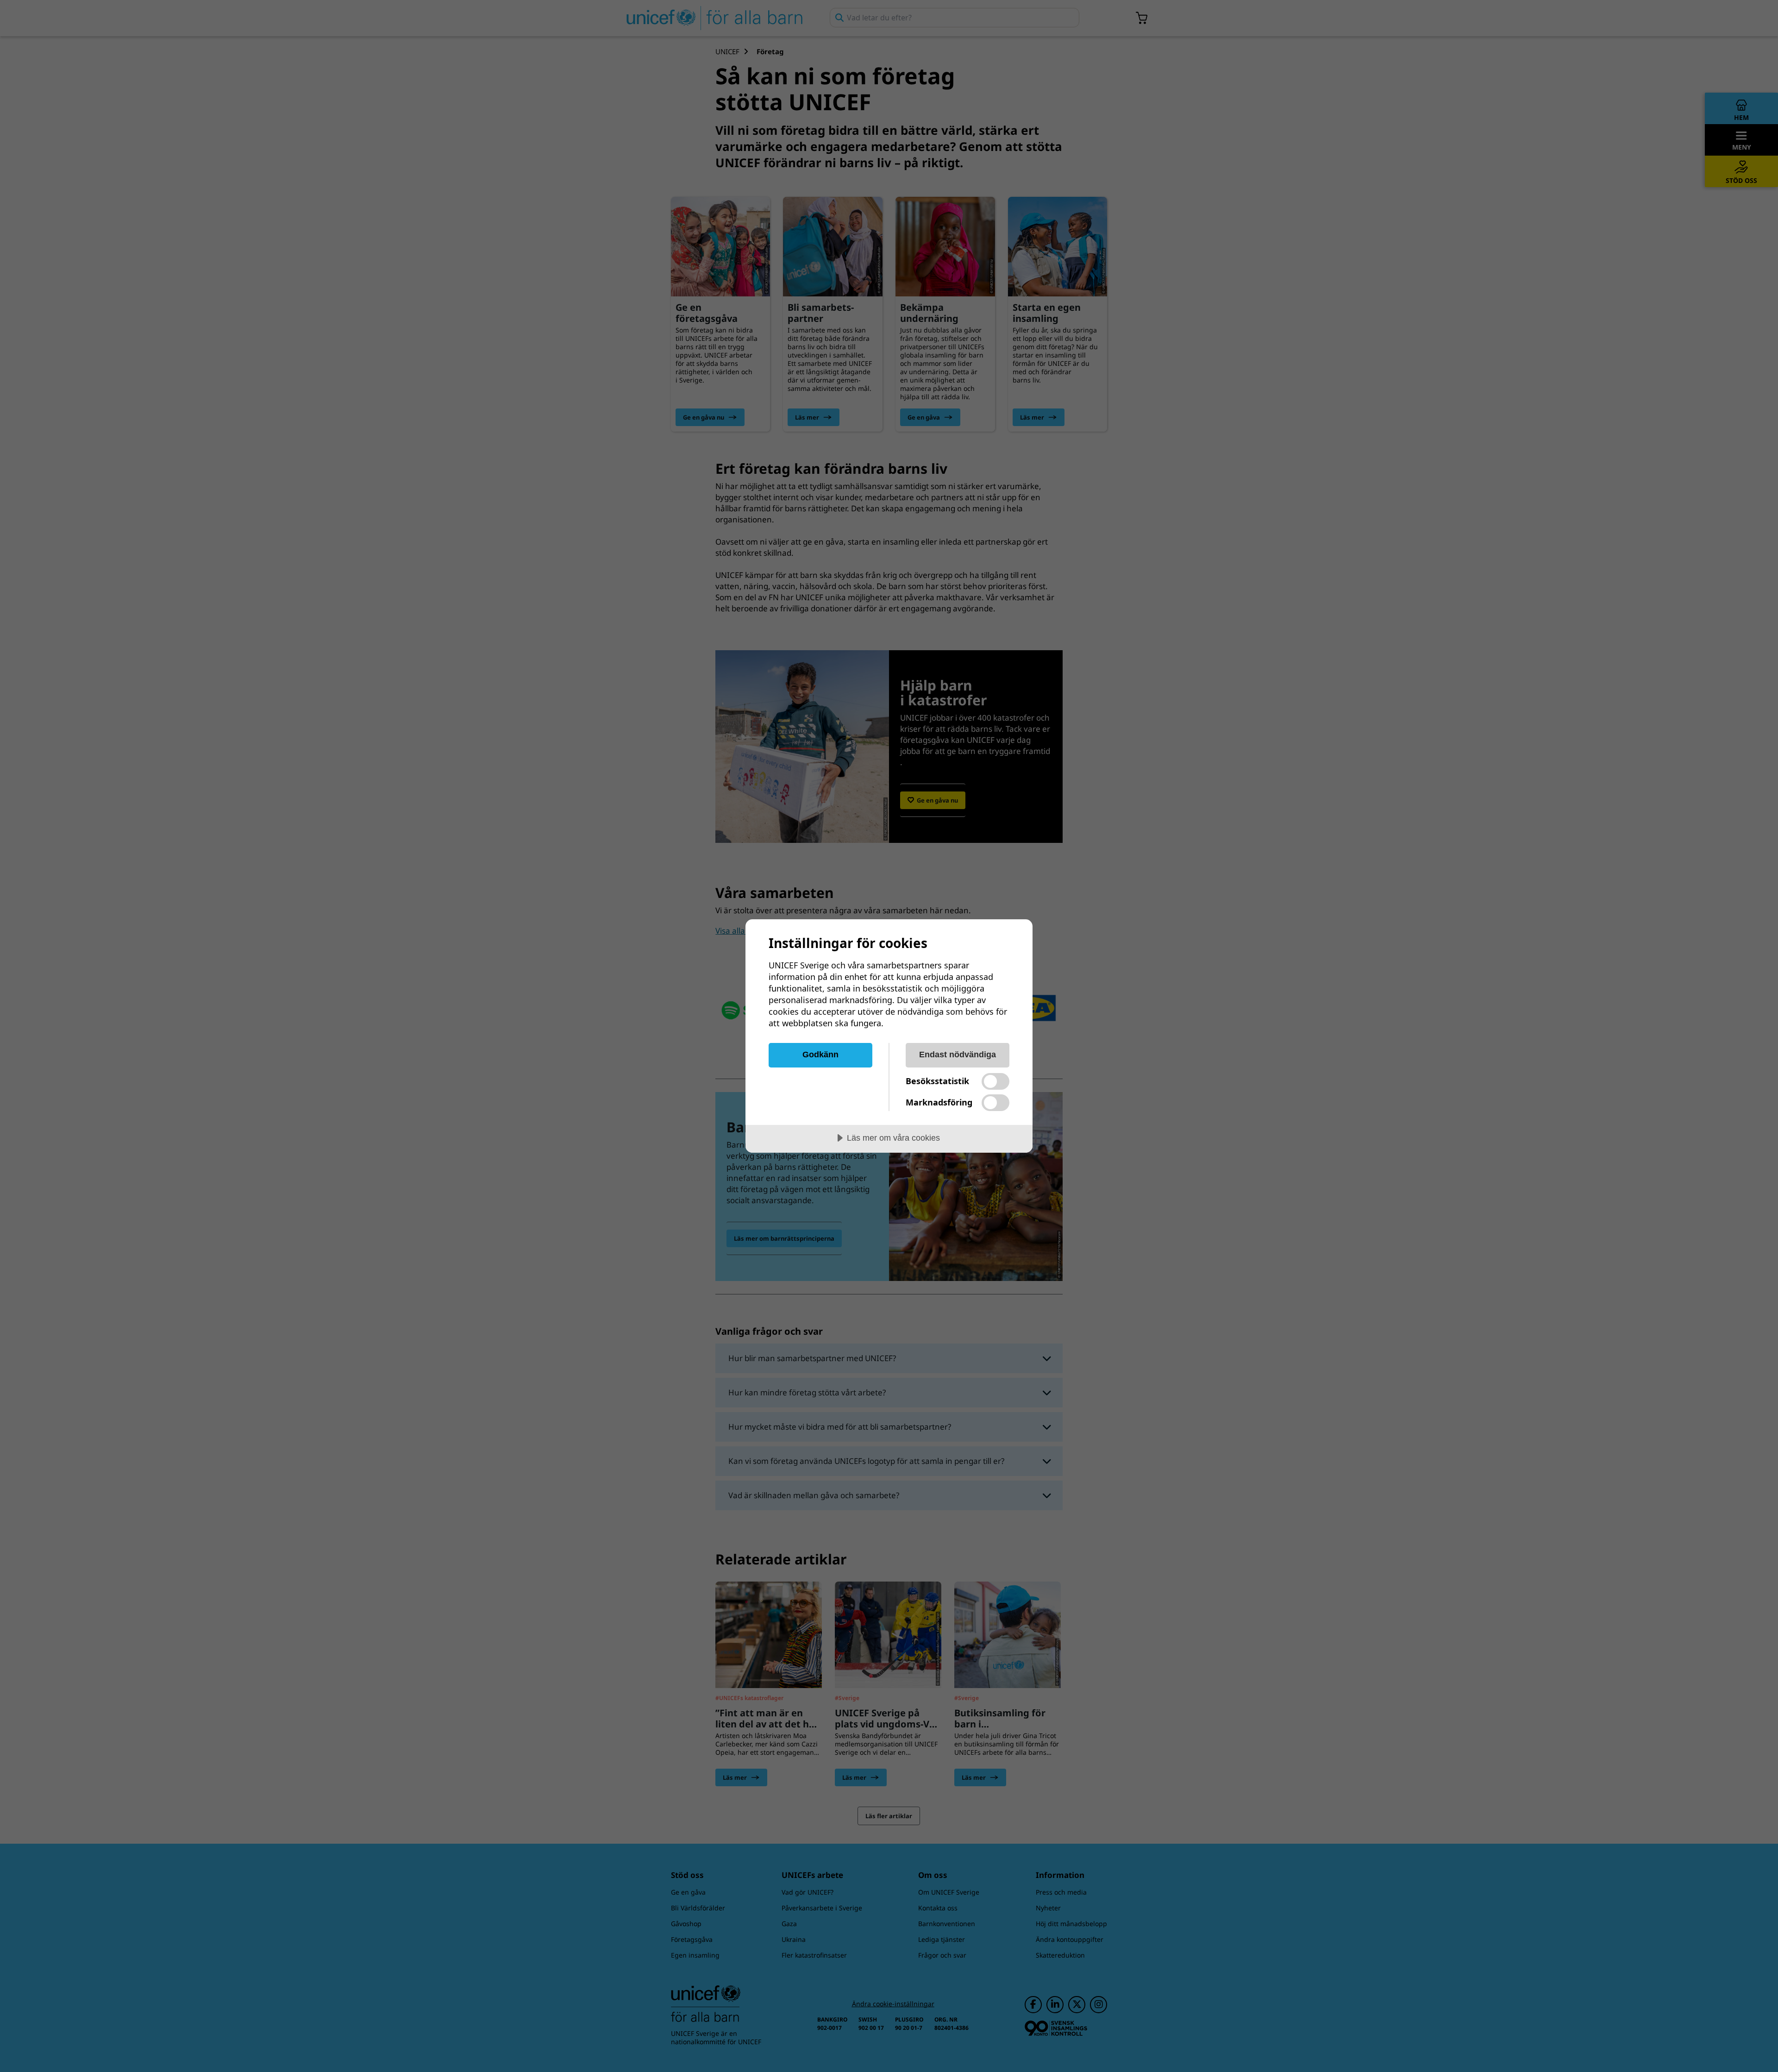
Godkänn (820, 1055)
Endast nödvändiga (958, 1055)
